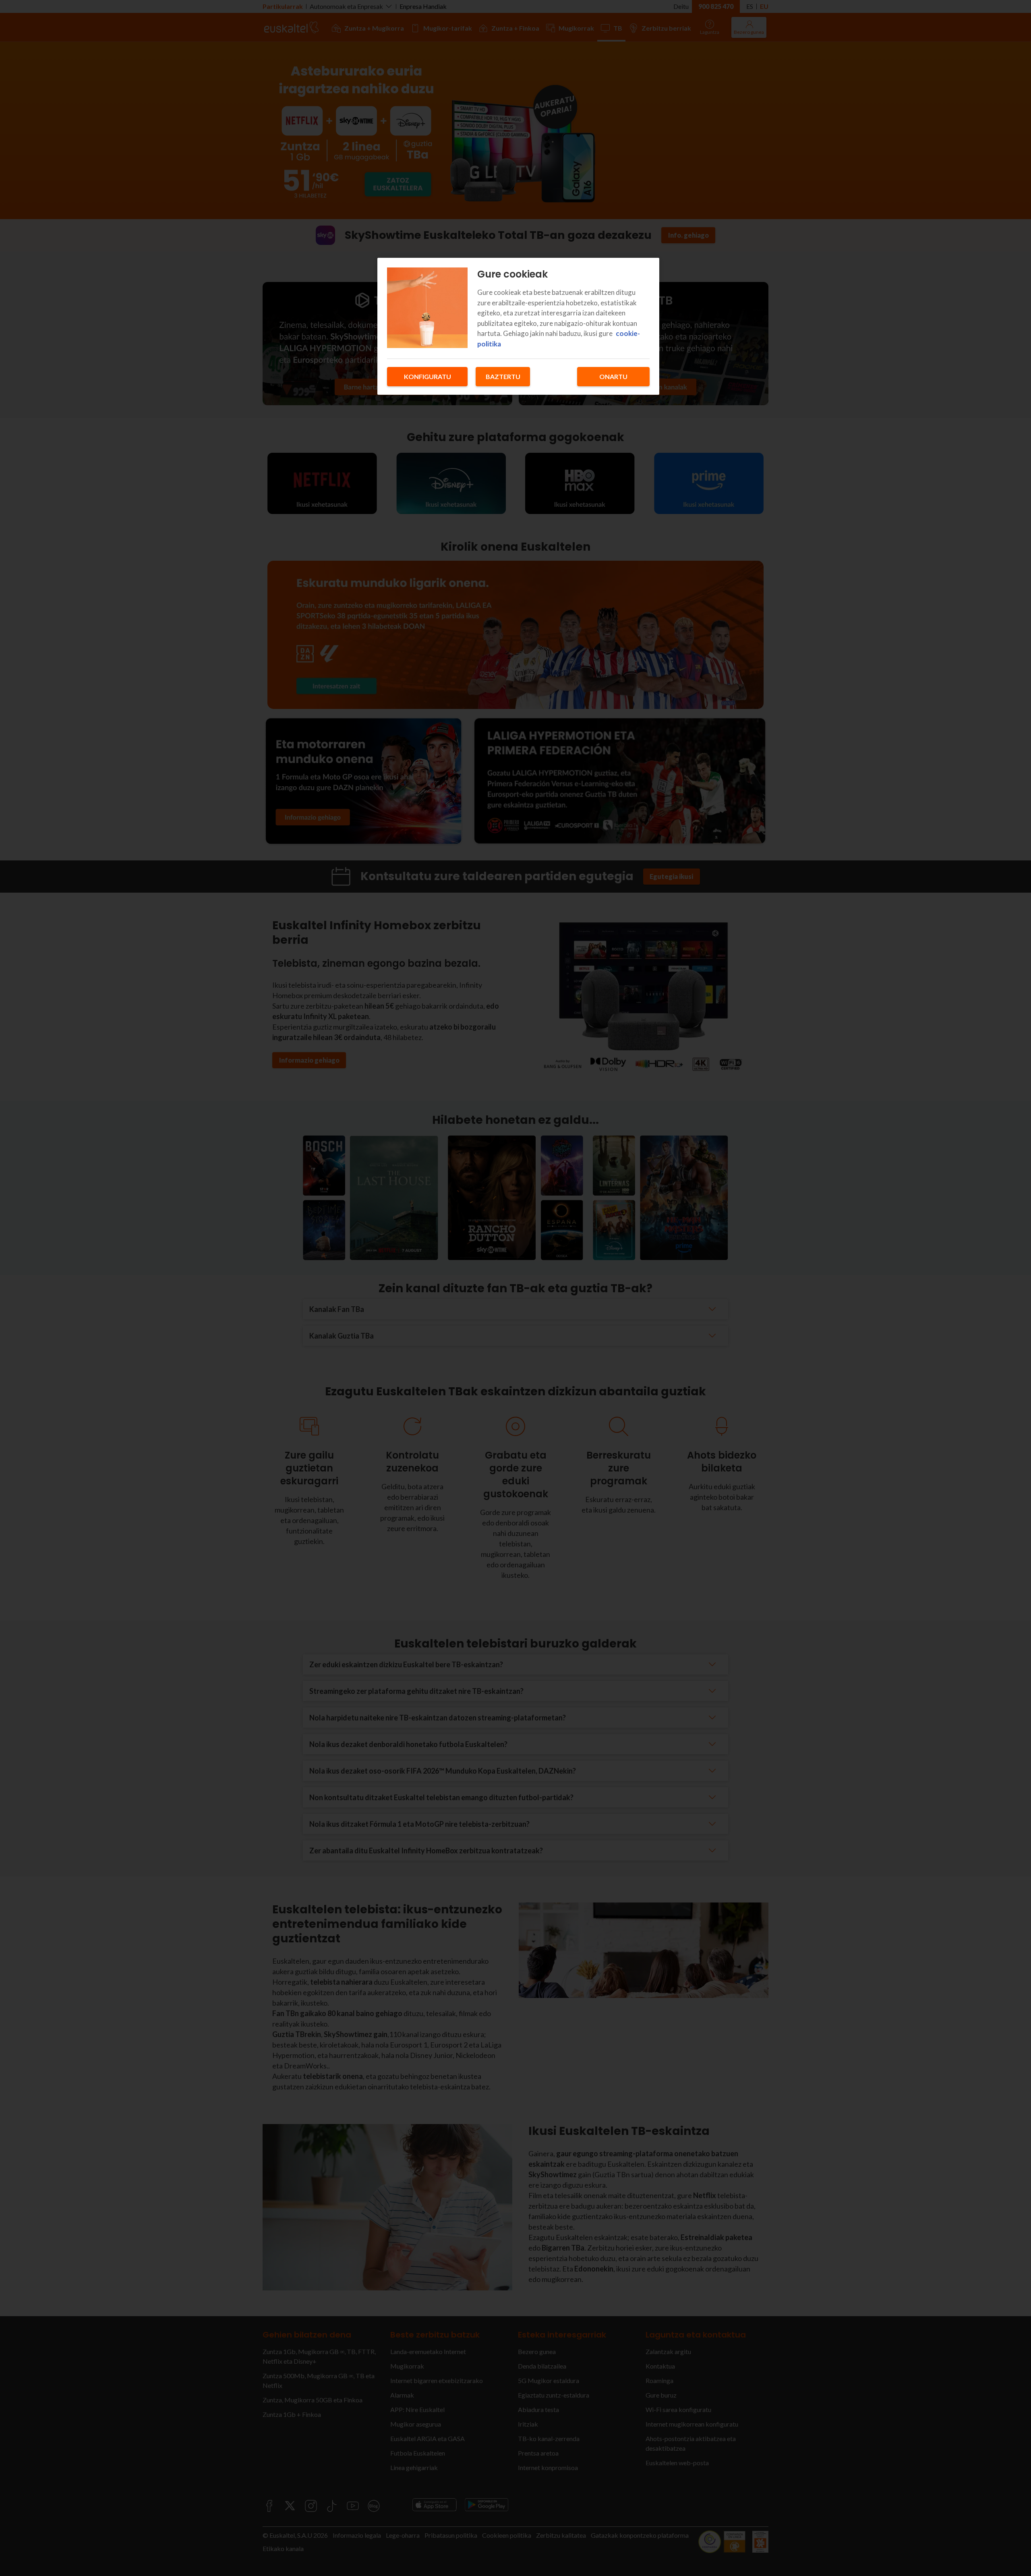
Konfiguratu (428, 376)
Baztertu (503, 376)
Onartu (613, 376)
